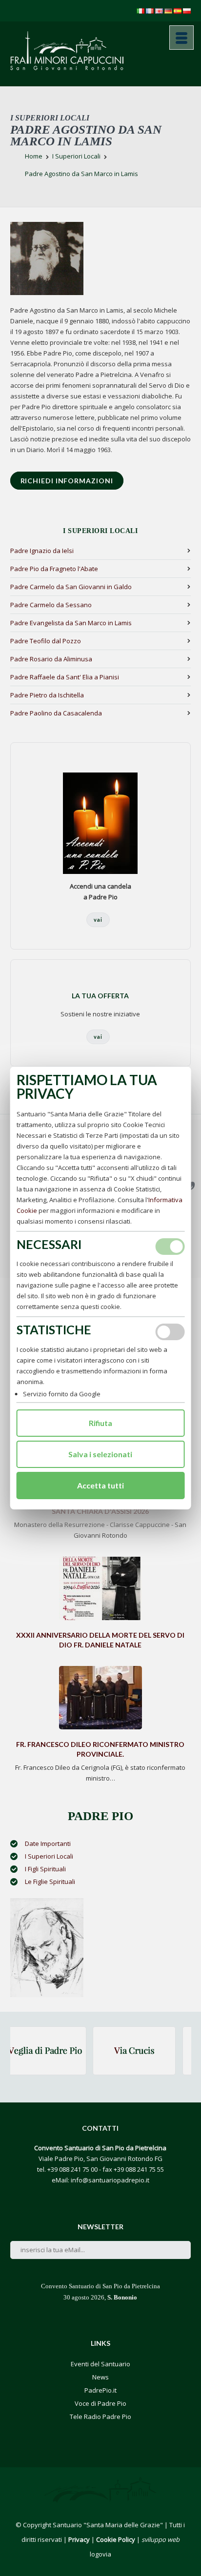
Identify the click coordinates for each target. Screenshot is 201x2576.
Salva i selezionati (100, 1454)
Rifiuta (100, 1423)
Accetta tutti (100, 1485)
